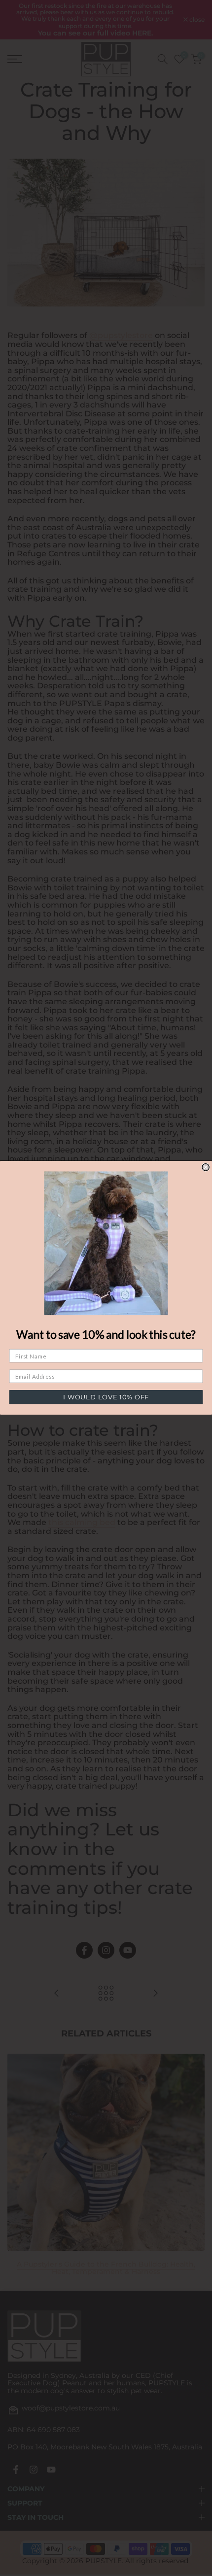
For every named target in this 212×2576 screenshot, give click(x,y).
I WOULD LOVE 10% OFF (106, 1397)
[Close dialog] (206, 1167)
